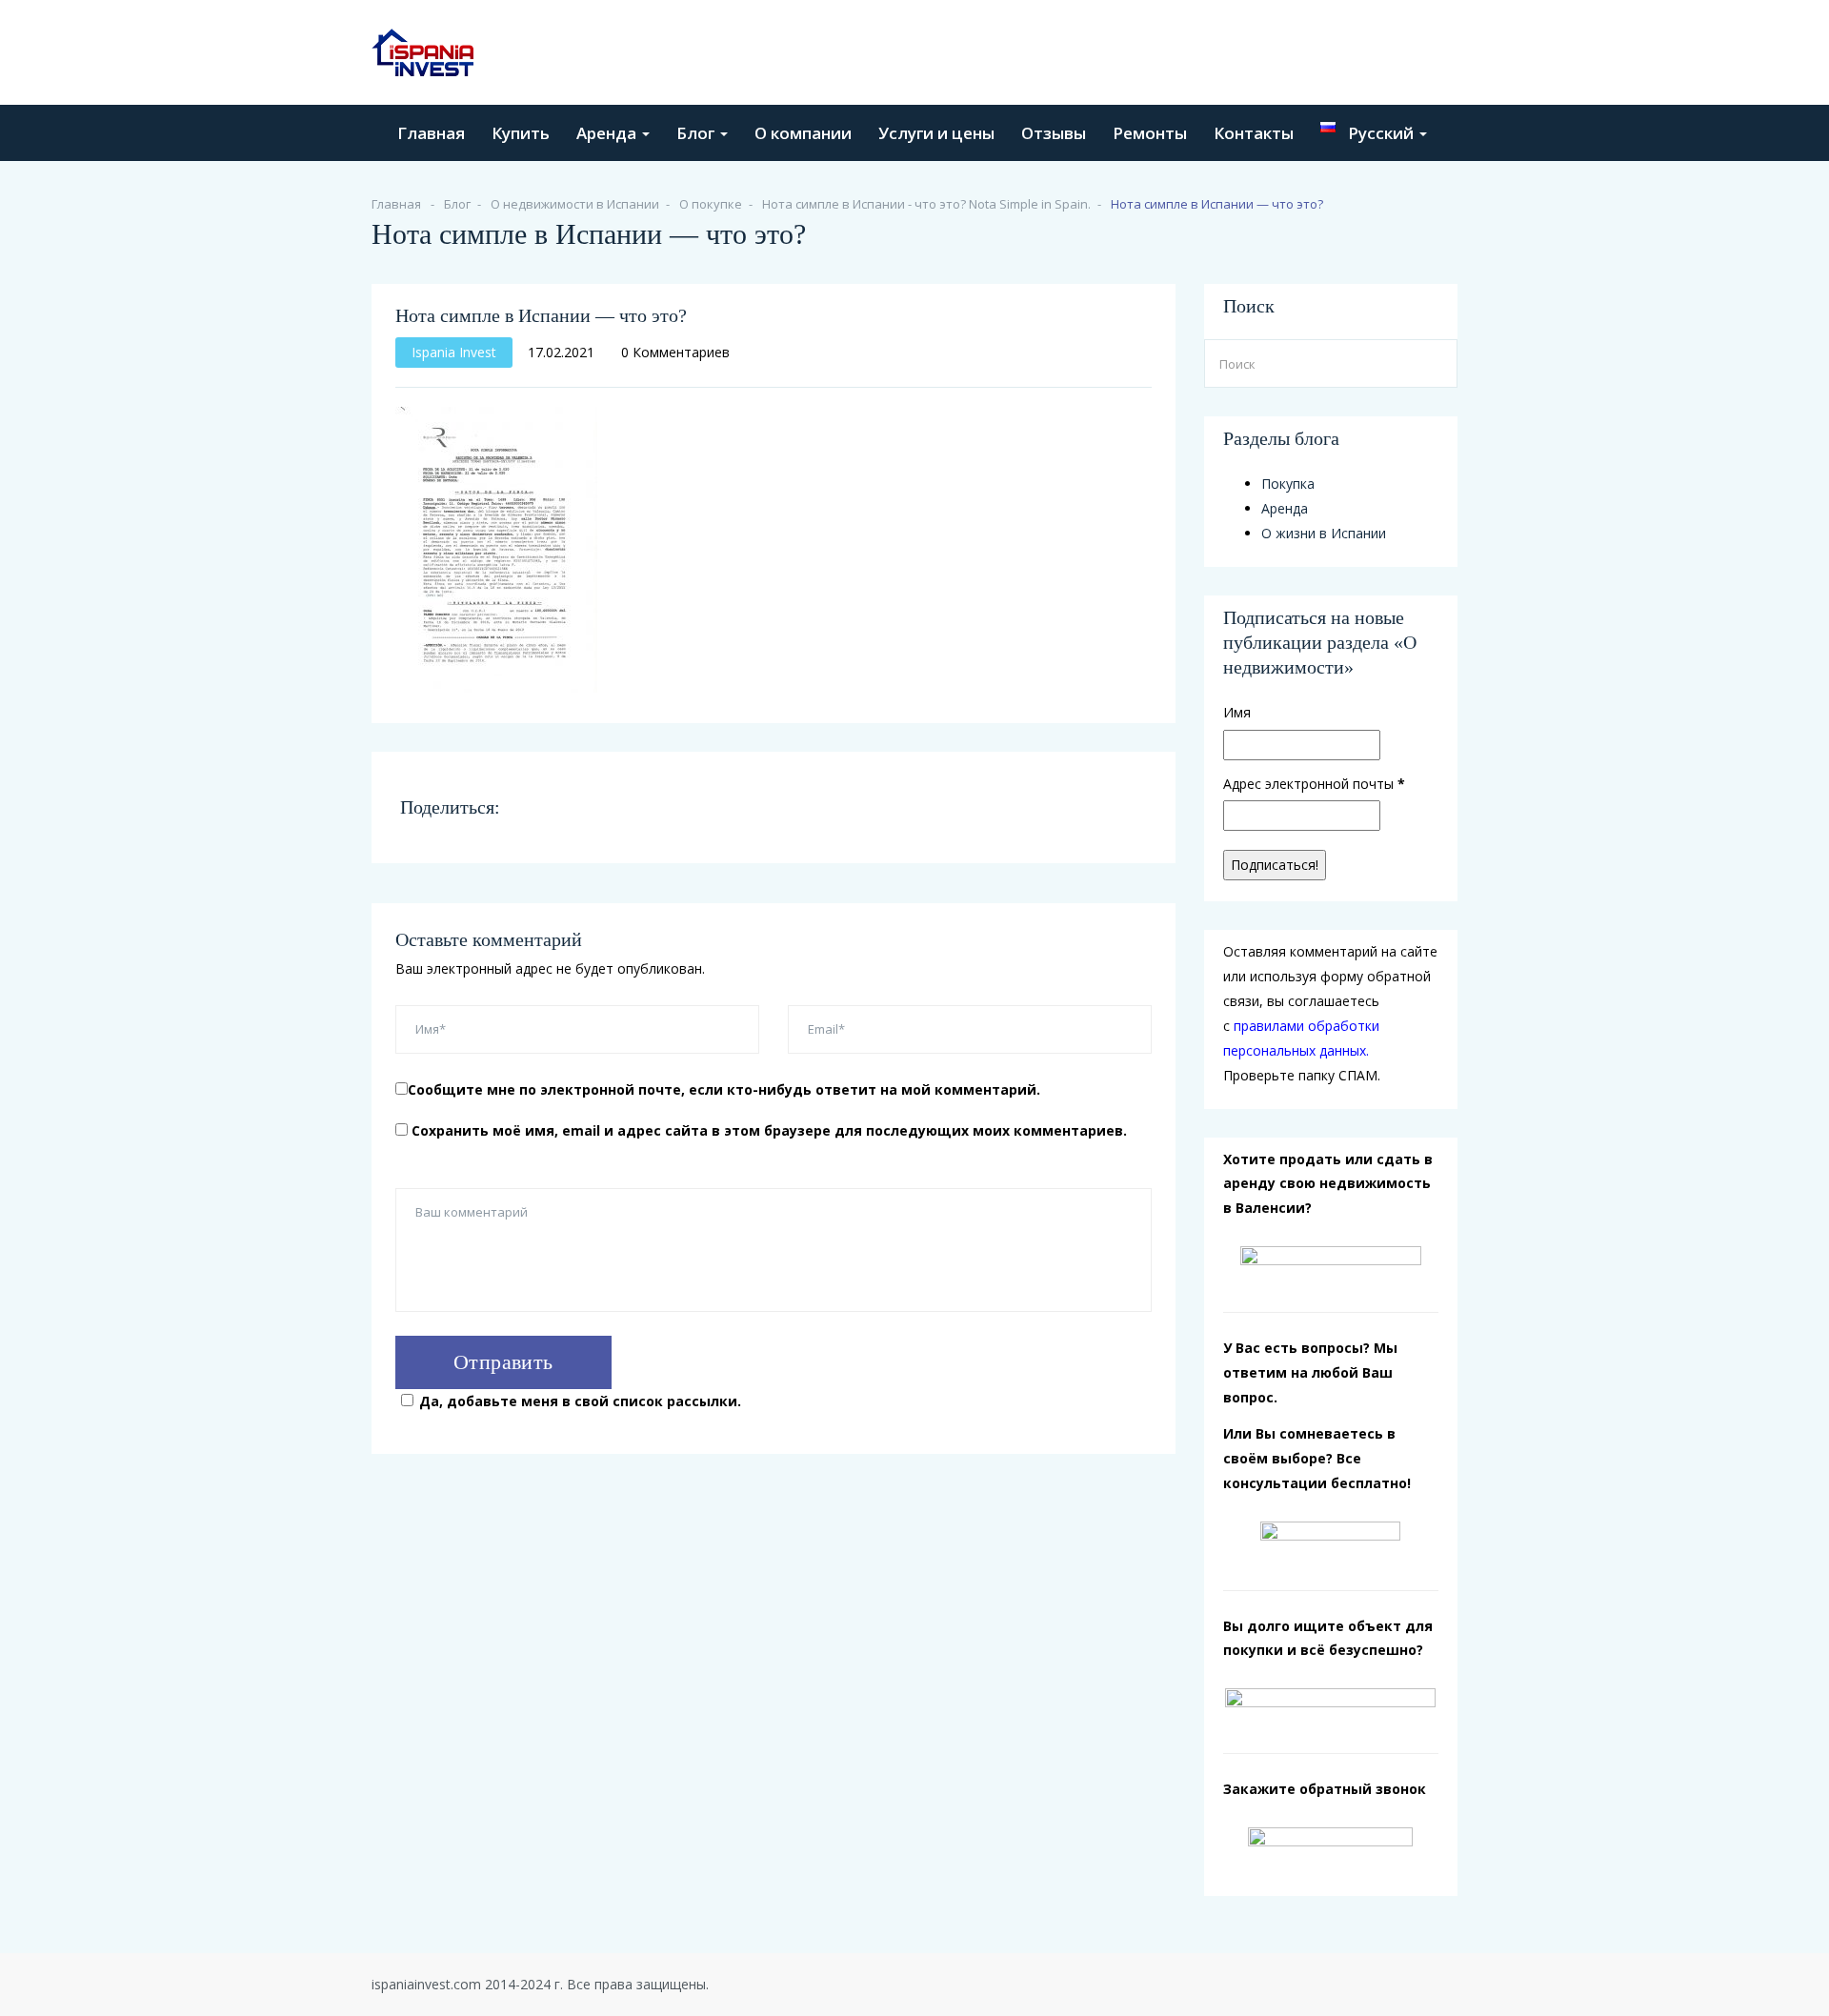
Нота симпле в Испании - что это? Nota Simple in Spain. (926, 204)
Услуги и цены (936, 133)
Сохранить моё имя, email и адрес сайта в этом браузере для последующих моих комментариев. (769, 1130)
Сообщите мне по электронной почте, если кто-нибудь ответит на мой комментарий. (724, 1089)
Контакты (1254, 133)
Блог (697, 133)
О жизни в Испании (1324, 533)
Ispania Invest (454, 352)
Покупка (1288, 484)
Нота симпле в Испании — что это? (541, 315)
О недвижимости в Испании (575, 204)
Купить (521, 133)
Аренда (608, 133)
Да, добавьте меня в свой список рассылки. (580, 1401)
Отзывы (1054, 133)
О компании (803, 133)
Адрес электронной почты (1314, 784)
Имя (1237, 712)
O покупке (711, 204)
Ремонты (1150, 133)
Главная (431, 133)
